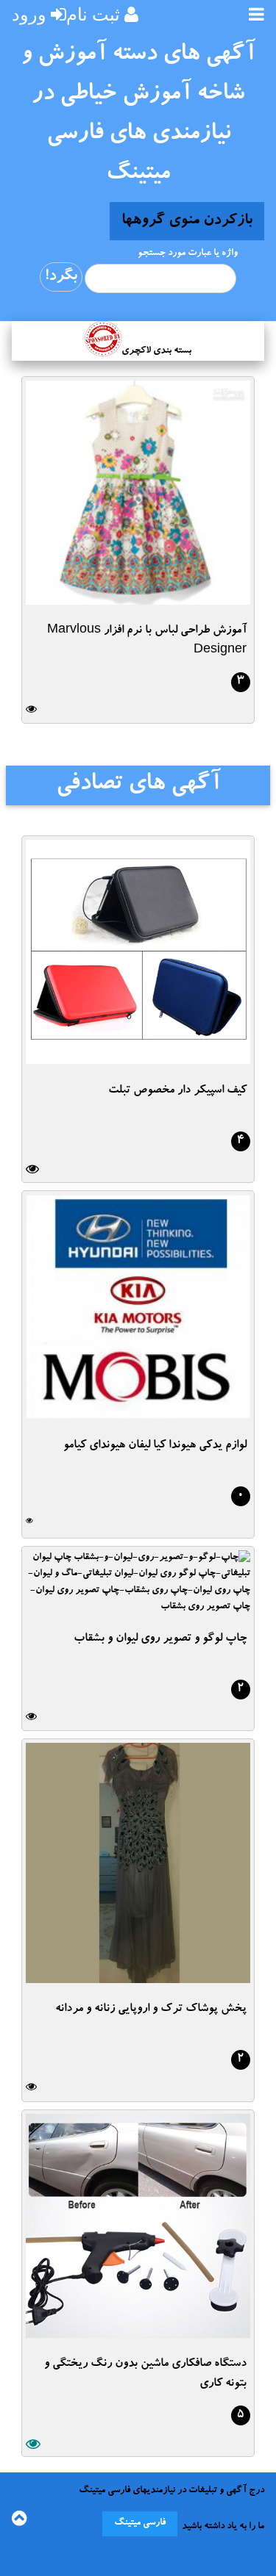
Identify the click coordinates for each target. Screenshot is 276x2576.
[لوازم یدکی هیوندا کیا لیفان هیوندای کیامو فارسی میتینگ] (138, 1414)
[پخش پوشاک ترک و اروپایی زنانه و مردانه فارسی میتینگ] (138, 1978)
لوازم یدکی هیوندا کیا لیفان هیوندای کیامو (155, 1446)
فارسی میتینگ (140, 2523)
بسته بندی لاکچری (156, 352)
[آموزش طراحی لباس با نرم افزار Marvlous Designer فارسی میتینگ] (138, 600)
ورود (29, 14)
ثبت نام (93, 14)
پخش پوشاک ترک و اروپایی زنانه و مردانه (151, 2010)
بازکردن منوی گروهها (187, 221)
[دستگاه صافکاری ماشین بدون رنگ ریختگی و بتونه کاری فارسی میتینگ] (138, 2333)
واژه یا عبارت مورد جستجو (188, 254)
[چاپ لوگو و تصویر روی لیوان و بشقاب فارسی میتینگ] (138, 1607)
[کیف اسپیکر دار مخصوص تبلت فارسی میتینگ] (138, 1059)
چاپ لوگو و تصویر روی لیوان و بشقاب (160, 1639)
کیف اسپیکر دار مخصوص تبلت (177, 1091)
